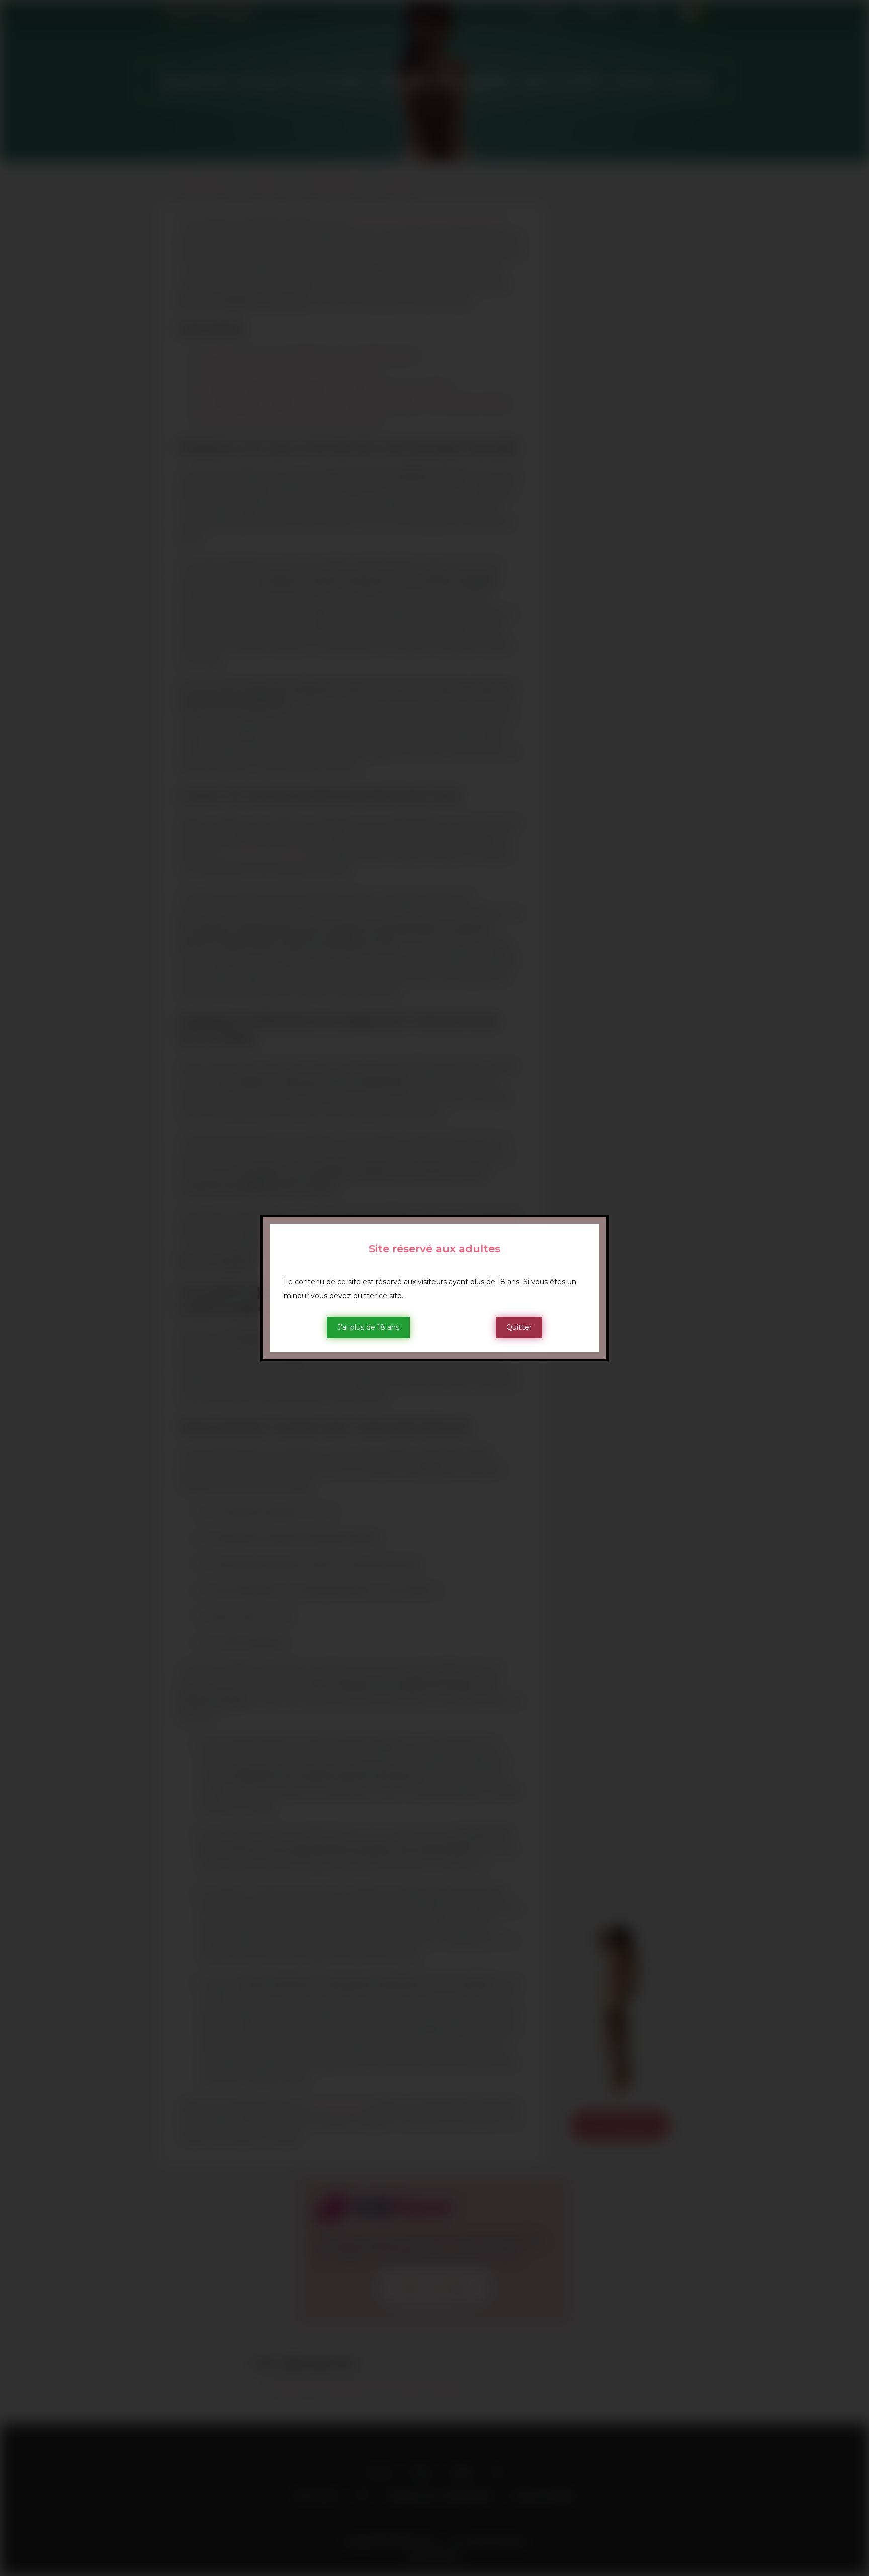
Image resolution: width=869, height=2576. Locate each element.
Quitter (519, 1327)
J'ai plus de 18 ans (368, 1327)
